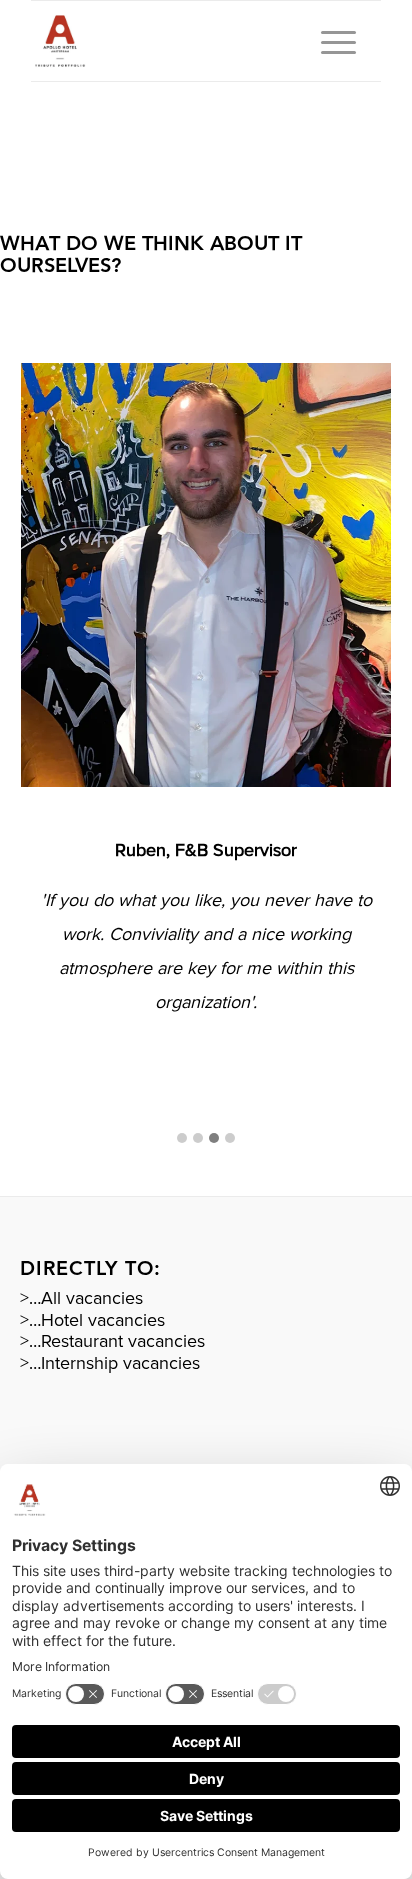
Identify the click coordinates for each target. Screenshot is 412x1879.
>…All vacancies (81, 1298)
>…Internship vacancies (110, 1363)
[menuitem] (328, 41)
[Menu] (328, 41)
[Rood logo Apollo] (171, 41)
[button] (182, 1139)
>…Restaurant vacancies (112, 1341)
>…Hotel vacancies (92, 1320)
